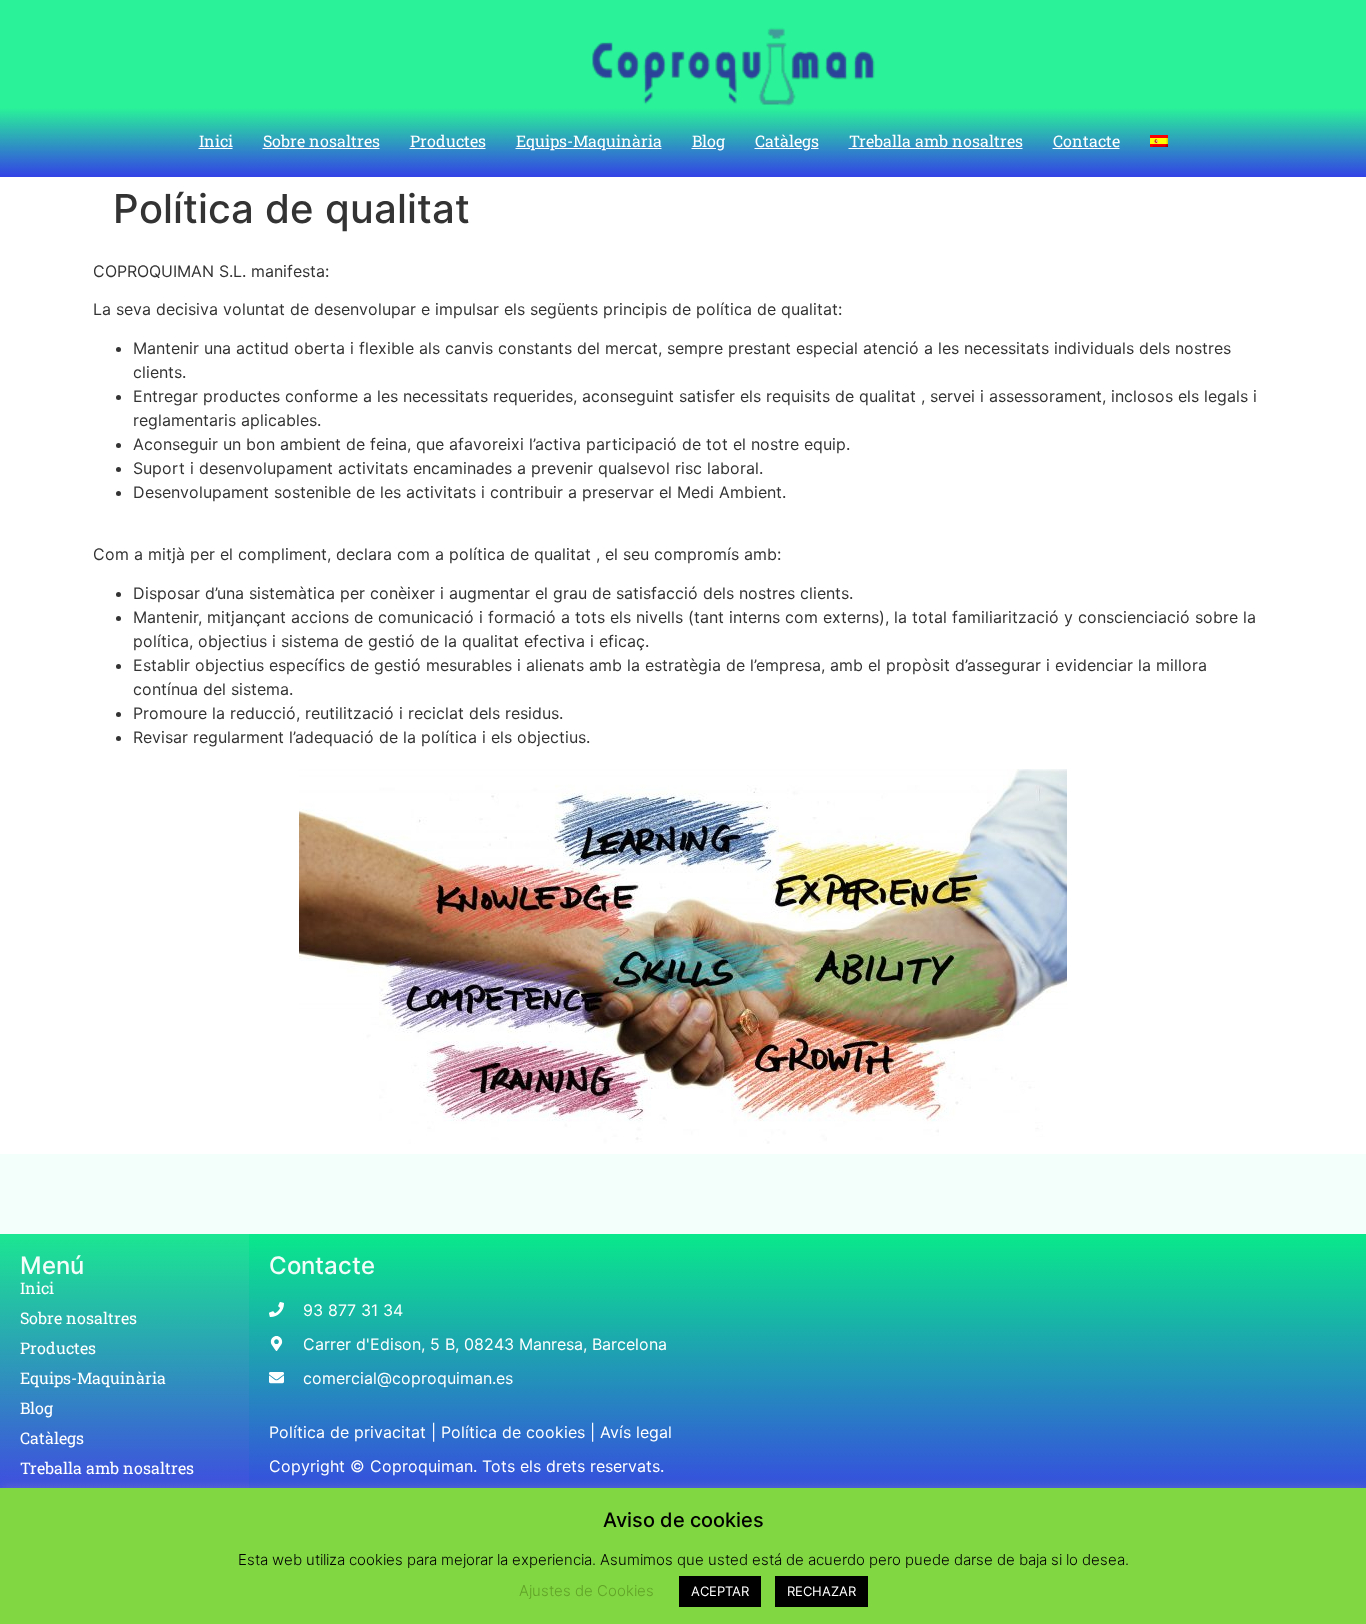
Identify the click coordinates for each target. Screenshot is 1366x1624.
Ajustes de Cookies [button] (586, 1590)
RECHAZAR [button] (821, 1591)
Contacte (1086, 140)
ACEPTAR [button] (720, 1591)
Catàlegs (787, 140)
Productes (448, 140)
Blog (708, 140)
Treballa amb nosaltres (936, 140)
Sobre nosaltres (321, 140)
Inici (216, 140)
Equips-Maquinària (589, 140)
